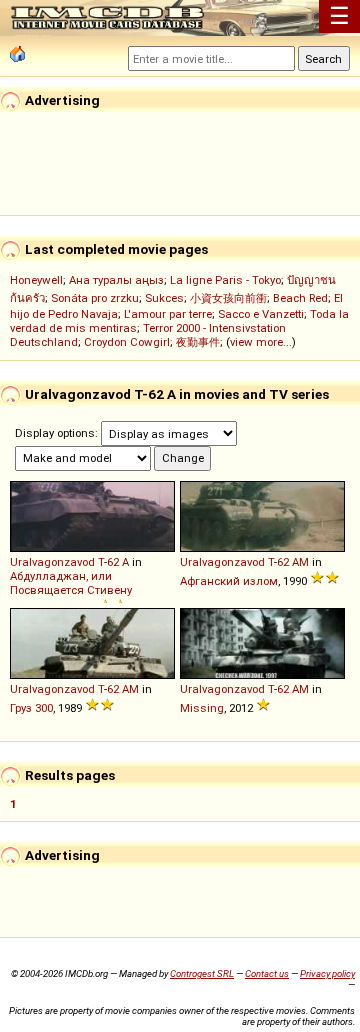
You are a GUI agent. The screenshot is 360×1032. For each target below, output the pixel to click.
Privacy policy (327, 973)
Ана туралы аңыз (116, 280)
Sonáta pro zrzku (95, 298)
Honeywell (36, 280)
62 (113, 562)
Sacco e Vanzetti (261, 314)
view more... (261, 342)
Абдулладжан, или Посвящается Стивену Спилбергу (71, 592)
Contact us (267, 973)
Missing (202, 708)
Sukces (164, 298)
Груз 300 (31, 708)
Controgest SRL (202, 973)
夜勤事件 (198, 342)
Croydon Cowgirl (127, 342)
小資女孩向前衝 (228, 298)
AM (300, 562)
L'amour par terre (168, 314)
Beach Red (300, 298)
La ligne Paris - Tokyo (225, 280)
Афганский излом (229, 581)
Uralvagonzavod (52, 562)
